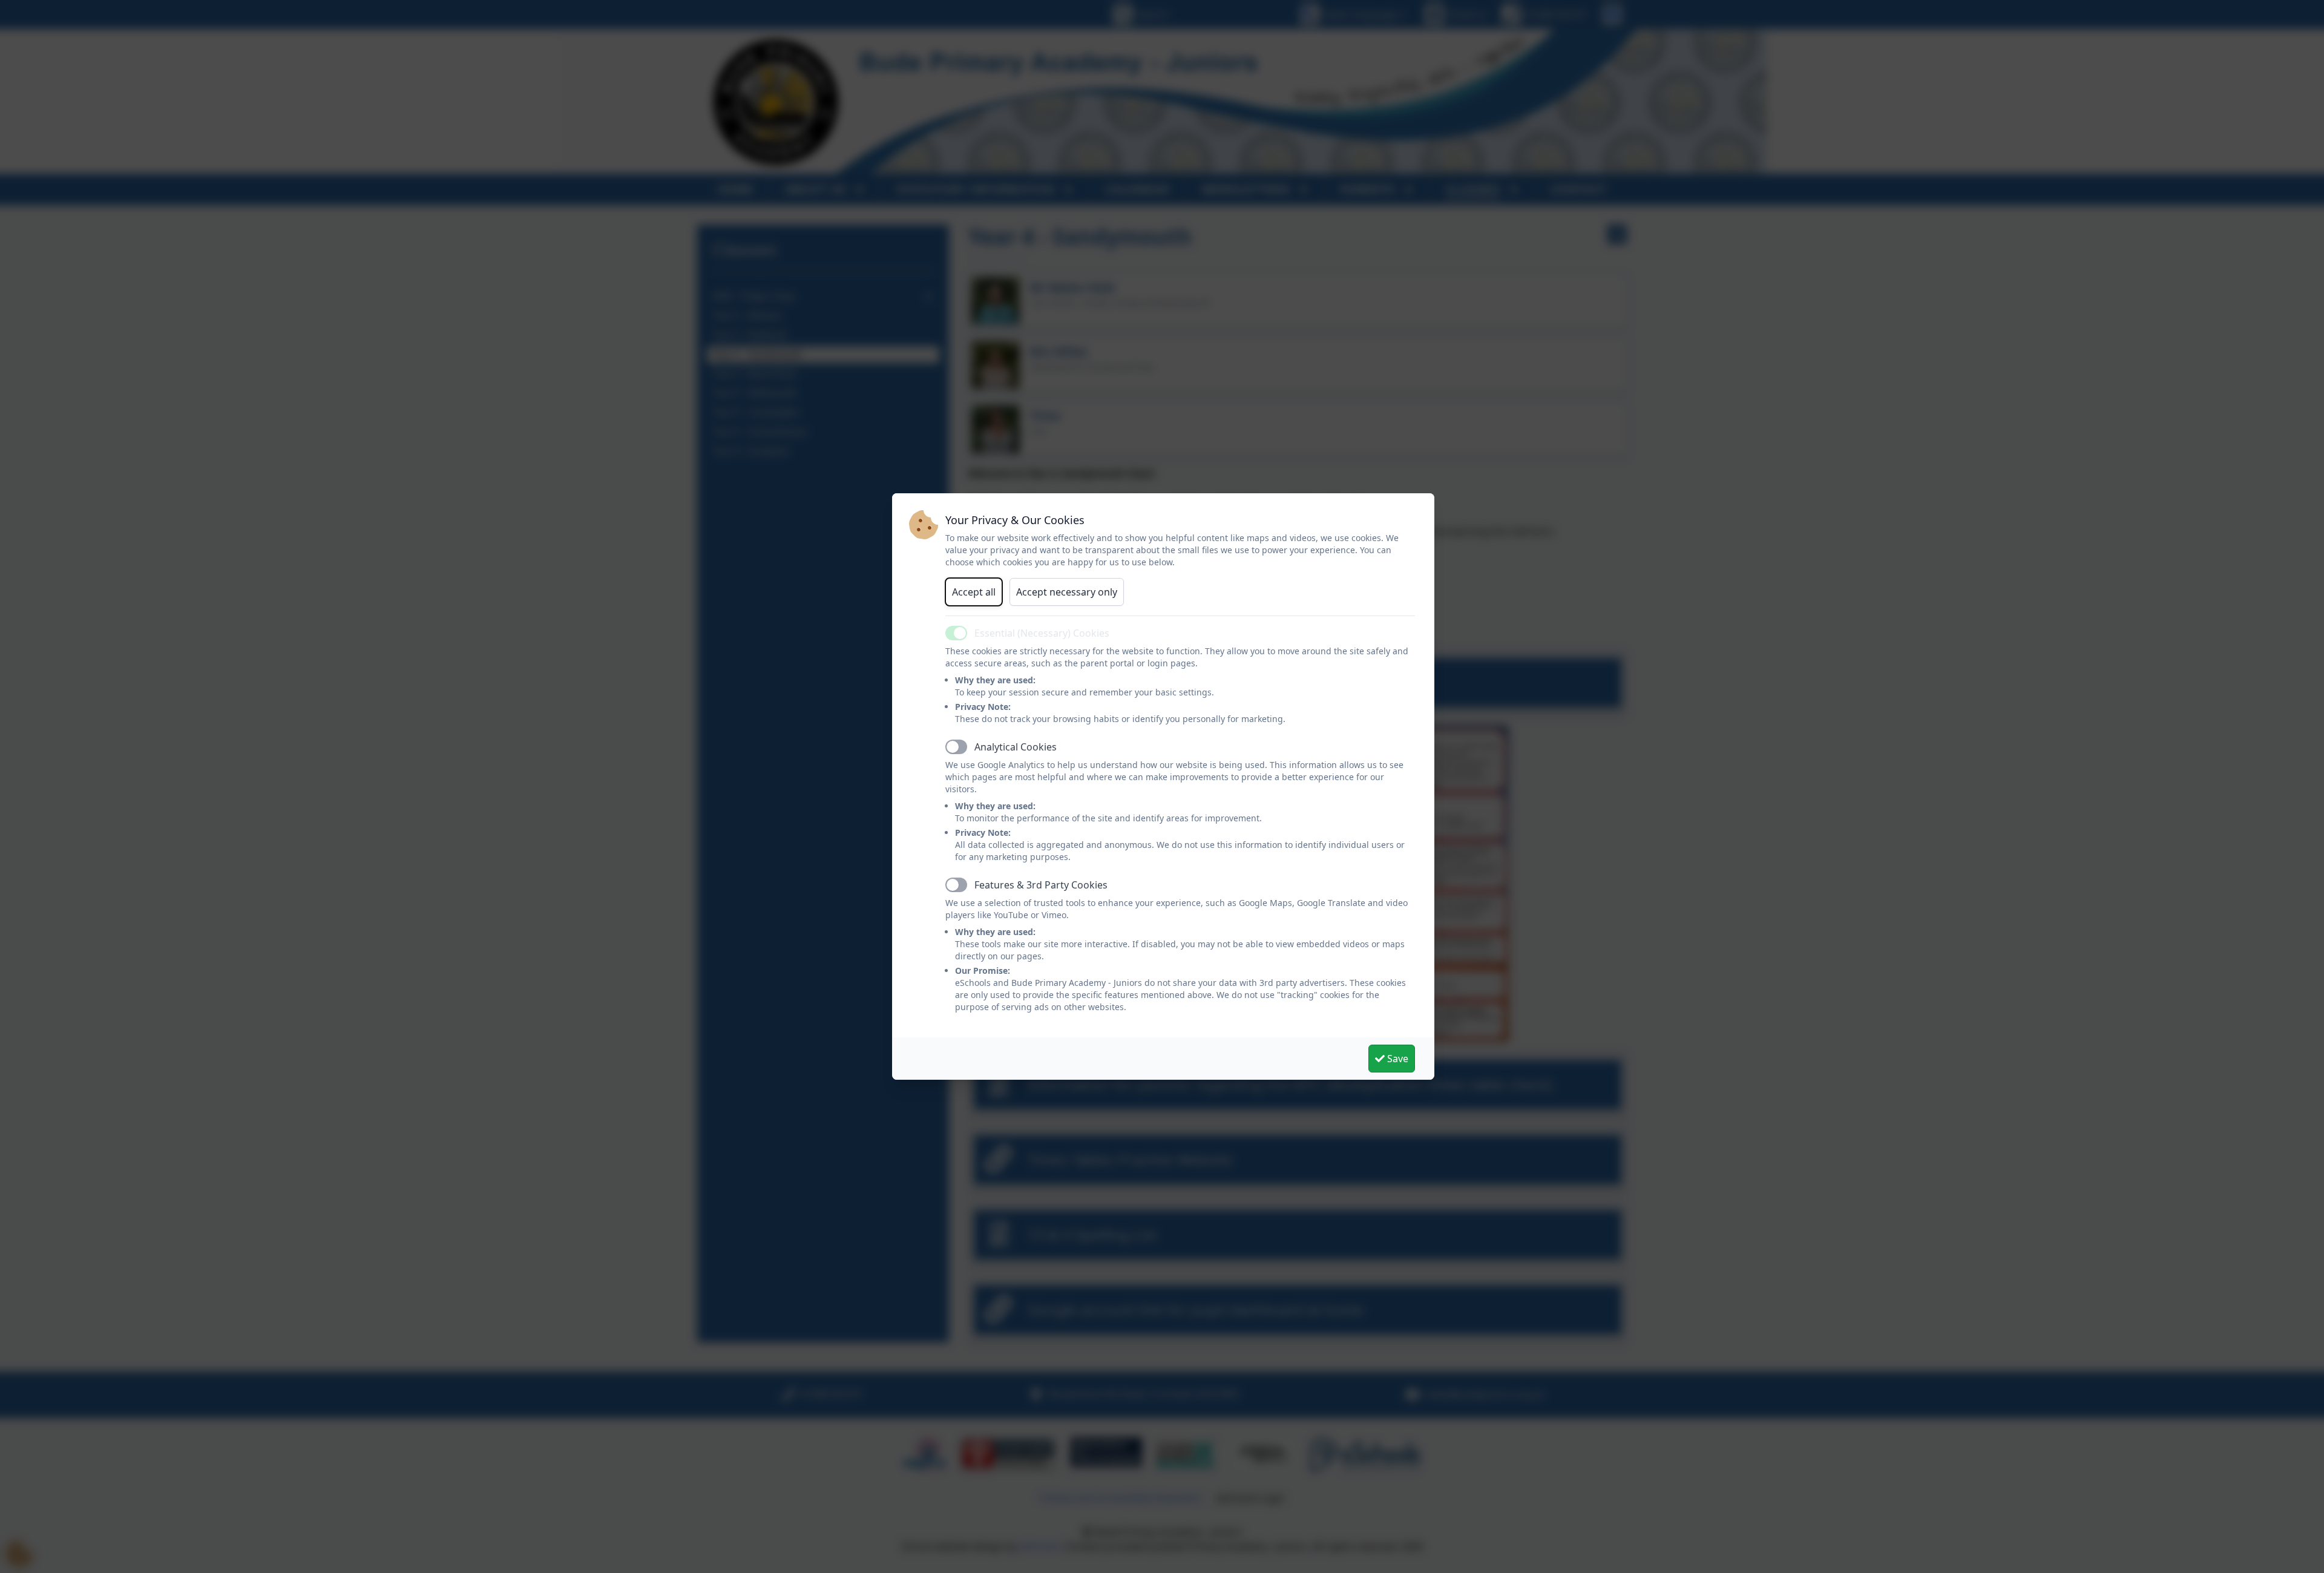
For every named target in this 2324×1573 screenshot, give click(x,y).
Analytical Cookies (1016, 747)
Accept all (974, 592)
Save (1397, 1059)
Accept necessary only (1067, 592)
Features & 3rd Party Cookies (1041, 885)
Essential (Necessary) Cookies (1042, 633)
